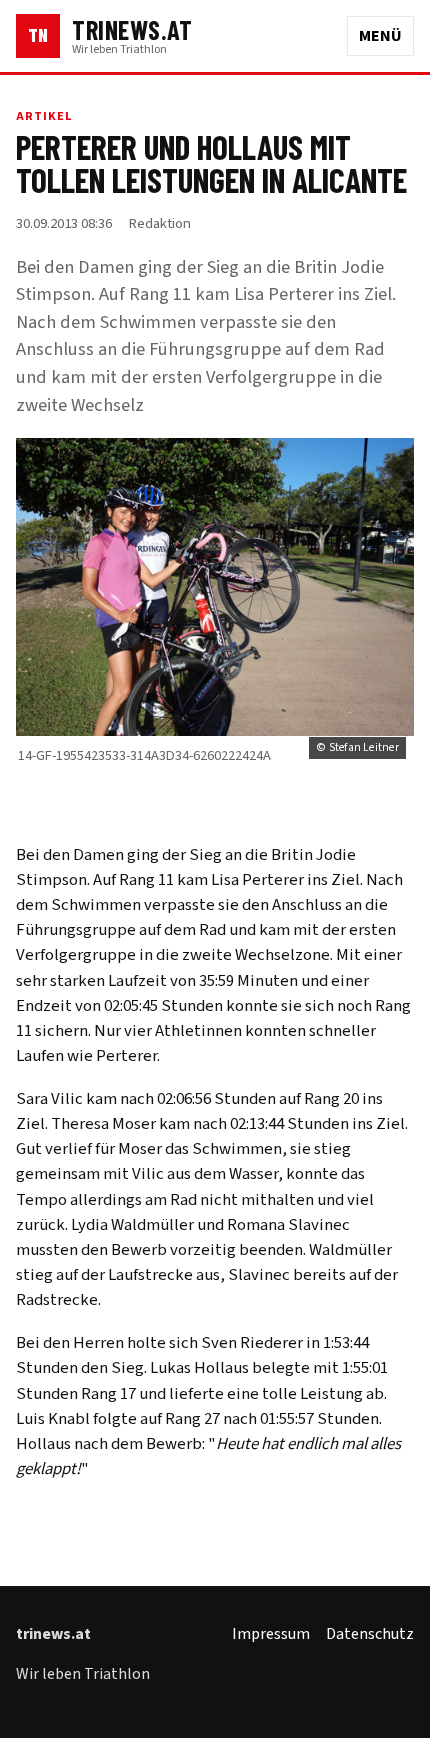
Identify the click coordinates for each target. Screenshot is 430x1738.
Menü (380, 36)
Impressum (271, 1634)
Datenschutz (370, 1634)
